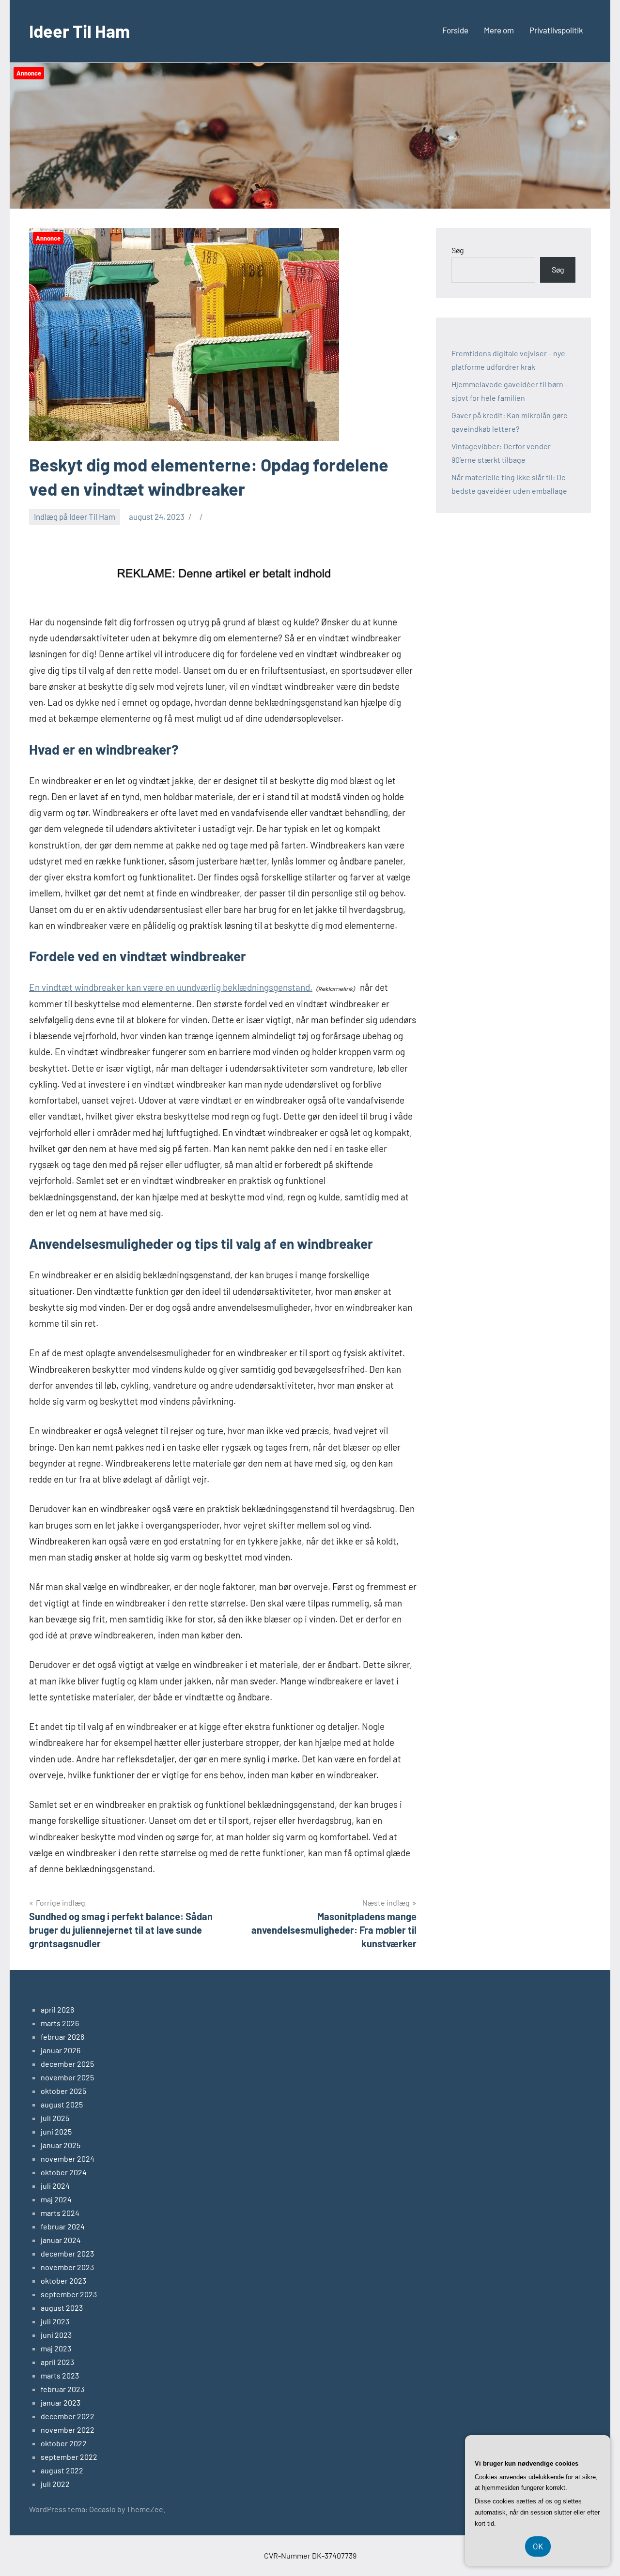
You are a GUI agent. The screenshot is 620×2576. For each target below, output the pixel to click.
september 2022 (69, 2457)
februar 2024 (63, 2226)
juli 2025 (55, 2118)
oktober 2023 (63, 2281)
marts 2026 (60, 2023)
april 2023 (57, 2362)
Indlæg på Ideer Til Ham (75, 516)
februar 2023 (62, 2389)
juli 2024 (55, 2186)
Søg (458, 250)
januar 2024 (61, 2240)
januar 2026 (61, 2050)
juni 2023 (56, 2335)
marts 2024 (60, 2213)
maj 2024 (56, 2199)
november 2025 (67, 2077)
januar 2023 (61, 2402)
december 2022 (68, 2416)
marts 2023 (60, 2375)
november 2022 (68, 2430)
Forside (455, 30)
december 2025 (67, 2064)
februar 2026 (62, 2037)
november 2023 (67, 2267)
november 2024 (68, 2159)
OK (538, 2546)
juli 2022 (55, 2484)
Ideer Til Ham (79, 31)
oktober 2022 (64, 2443)
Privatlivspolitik (556, 30)
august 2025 (62, 2104)
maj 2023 (56, 2348)
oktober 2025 (63, 2091)
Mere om (499, 30)
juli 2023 (55, 2321)
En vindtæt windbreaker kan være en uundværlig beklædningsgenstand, (171, 987)
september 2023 (69, 2294)
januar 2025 (61, 2145)
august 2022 (62, 2470)
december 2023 (67, 2253)
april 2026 (57, 2009)
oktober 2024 (64, 2172)
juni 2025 (56, 2131)
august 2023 (62, 2308)
